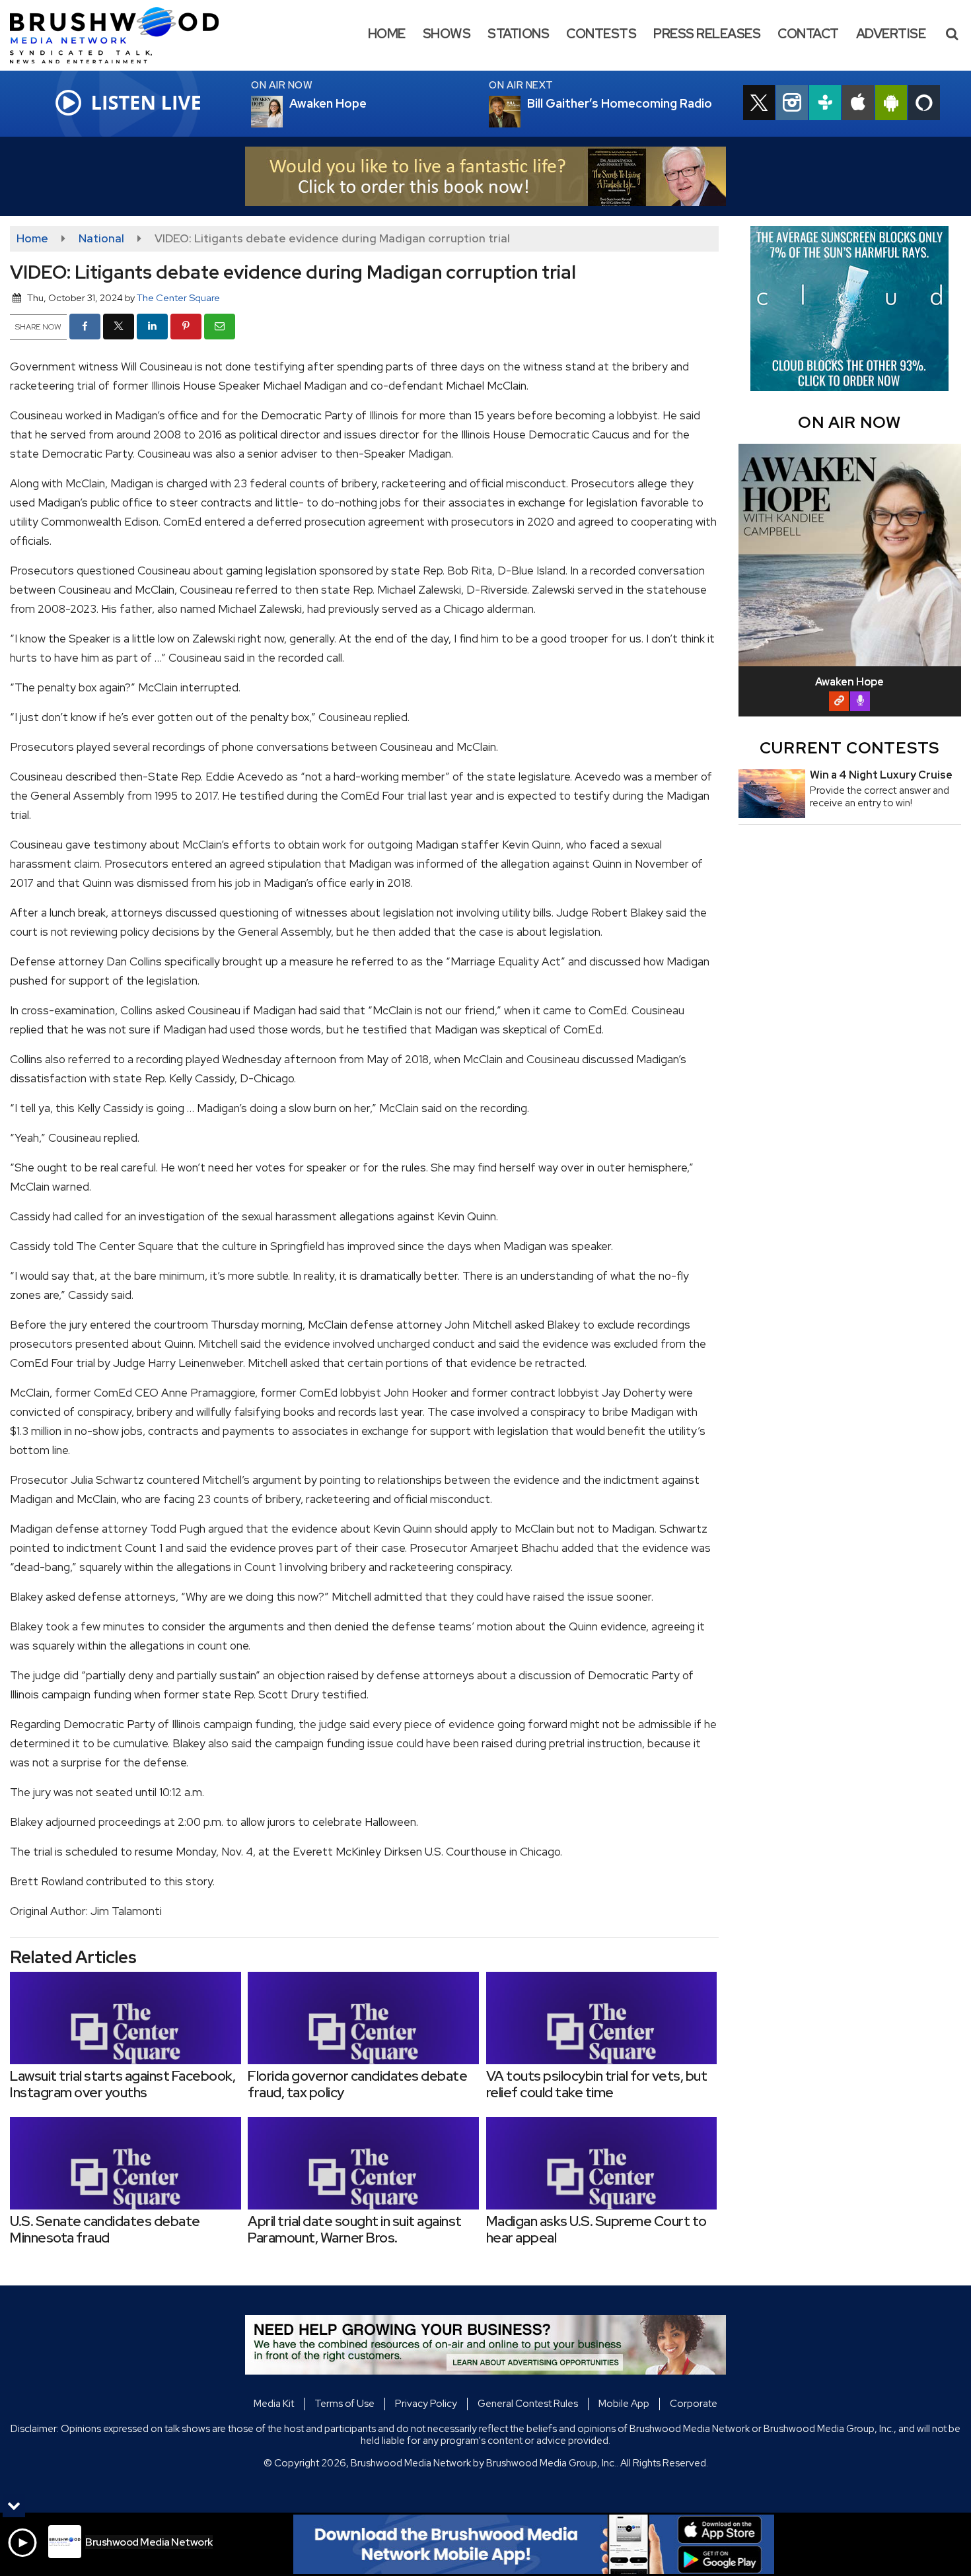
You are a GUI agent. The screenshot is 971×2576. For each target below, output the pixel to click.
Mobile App (624, 2404)
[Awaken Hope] (283, 112)
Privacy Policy (426, 2404)
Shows (447, 34)
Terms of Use (344, 2404)
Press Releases (707, 34)
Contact (808, 34)
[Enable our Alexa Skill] (924, 104)
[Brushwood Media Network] (124, 34)
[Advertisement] (485, 176)
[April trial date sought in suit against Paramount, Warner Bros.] (363, 2163)
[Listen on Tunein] (825, 104)
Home (387, 34)
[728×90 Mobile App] (534, 2544)
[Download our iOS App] (858, 104)
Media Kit (274, 2404)
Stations (518, 34)
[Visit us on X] (759, 104)
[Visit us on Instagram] (792, 104)
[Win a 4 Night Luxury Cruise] (772, 794)
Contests (601, 34)
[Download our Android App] (891, 104)
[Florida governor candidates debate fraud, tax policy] (363, 2018)
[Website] (839, 701)
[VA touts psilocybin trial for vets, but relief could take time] (602, 2018)
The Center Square (178, 297)
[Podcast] (860, 701)
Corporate (694, 2404)
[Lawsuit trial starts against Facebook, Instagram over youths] (126, 2018)
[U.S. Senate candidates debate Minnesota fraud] (126, 2163)
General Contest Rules (528, 2404)
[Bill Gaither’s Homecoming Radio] (521, 112)
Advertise (891, 34)
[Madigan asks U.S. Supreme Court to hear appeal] (602, 2163)
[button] (952, 34)
